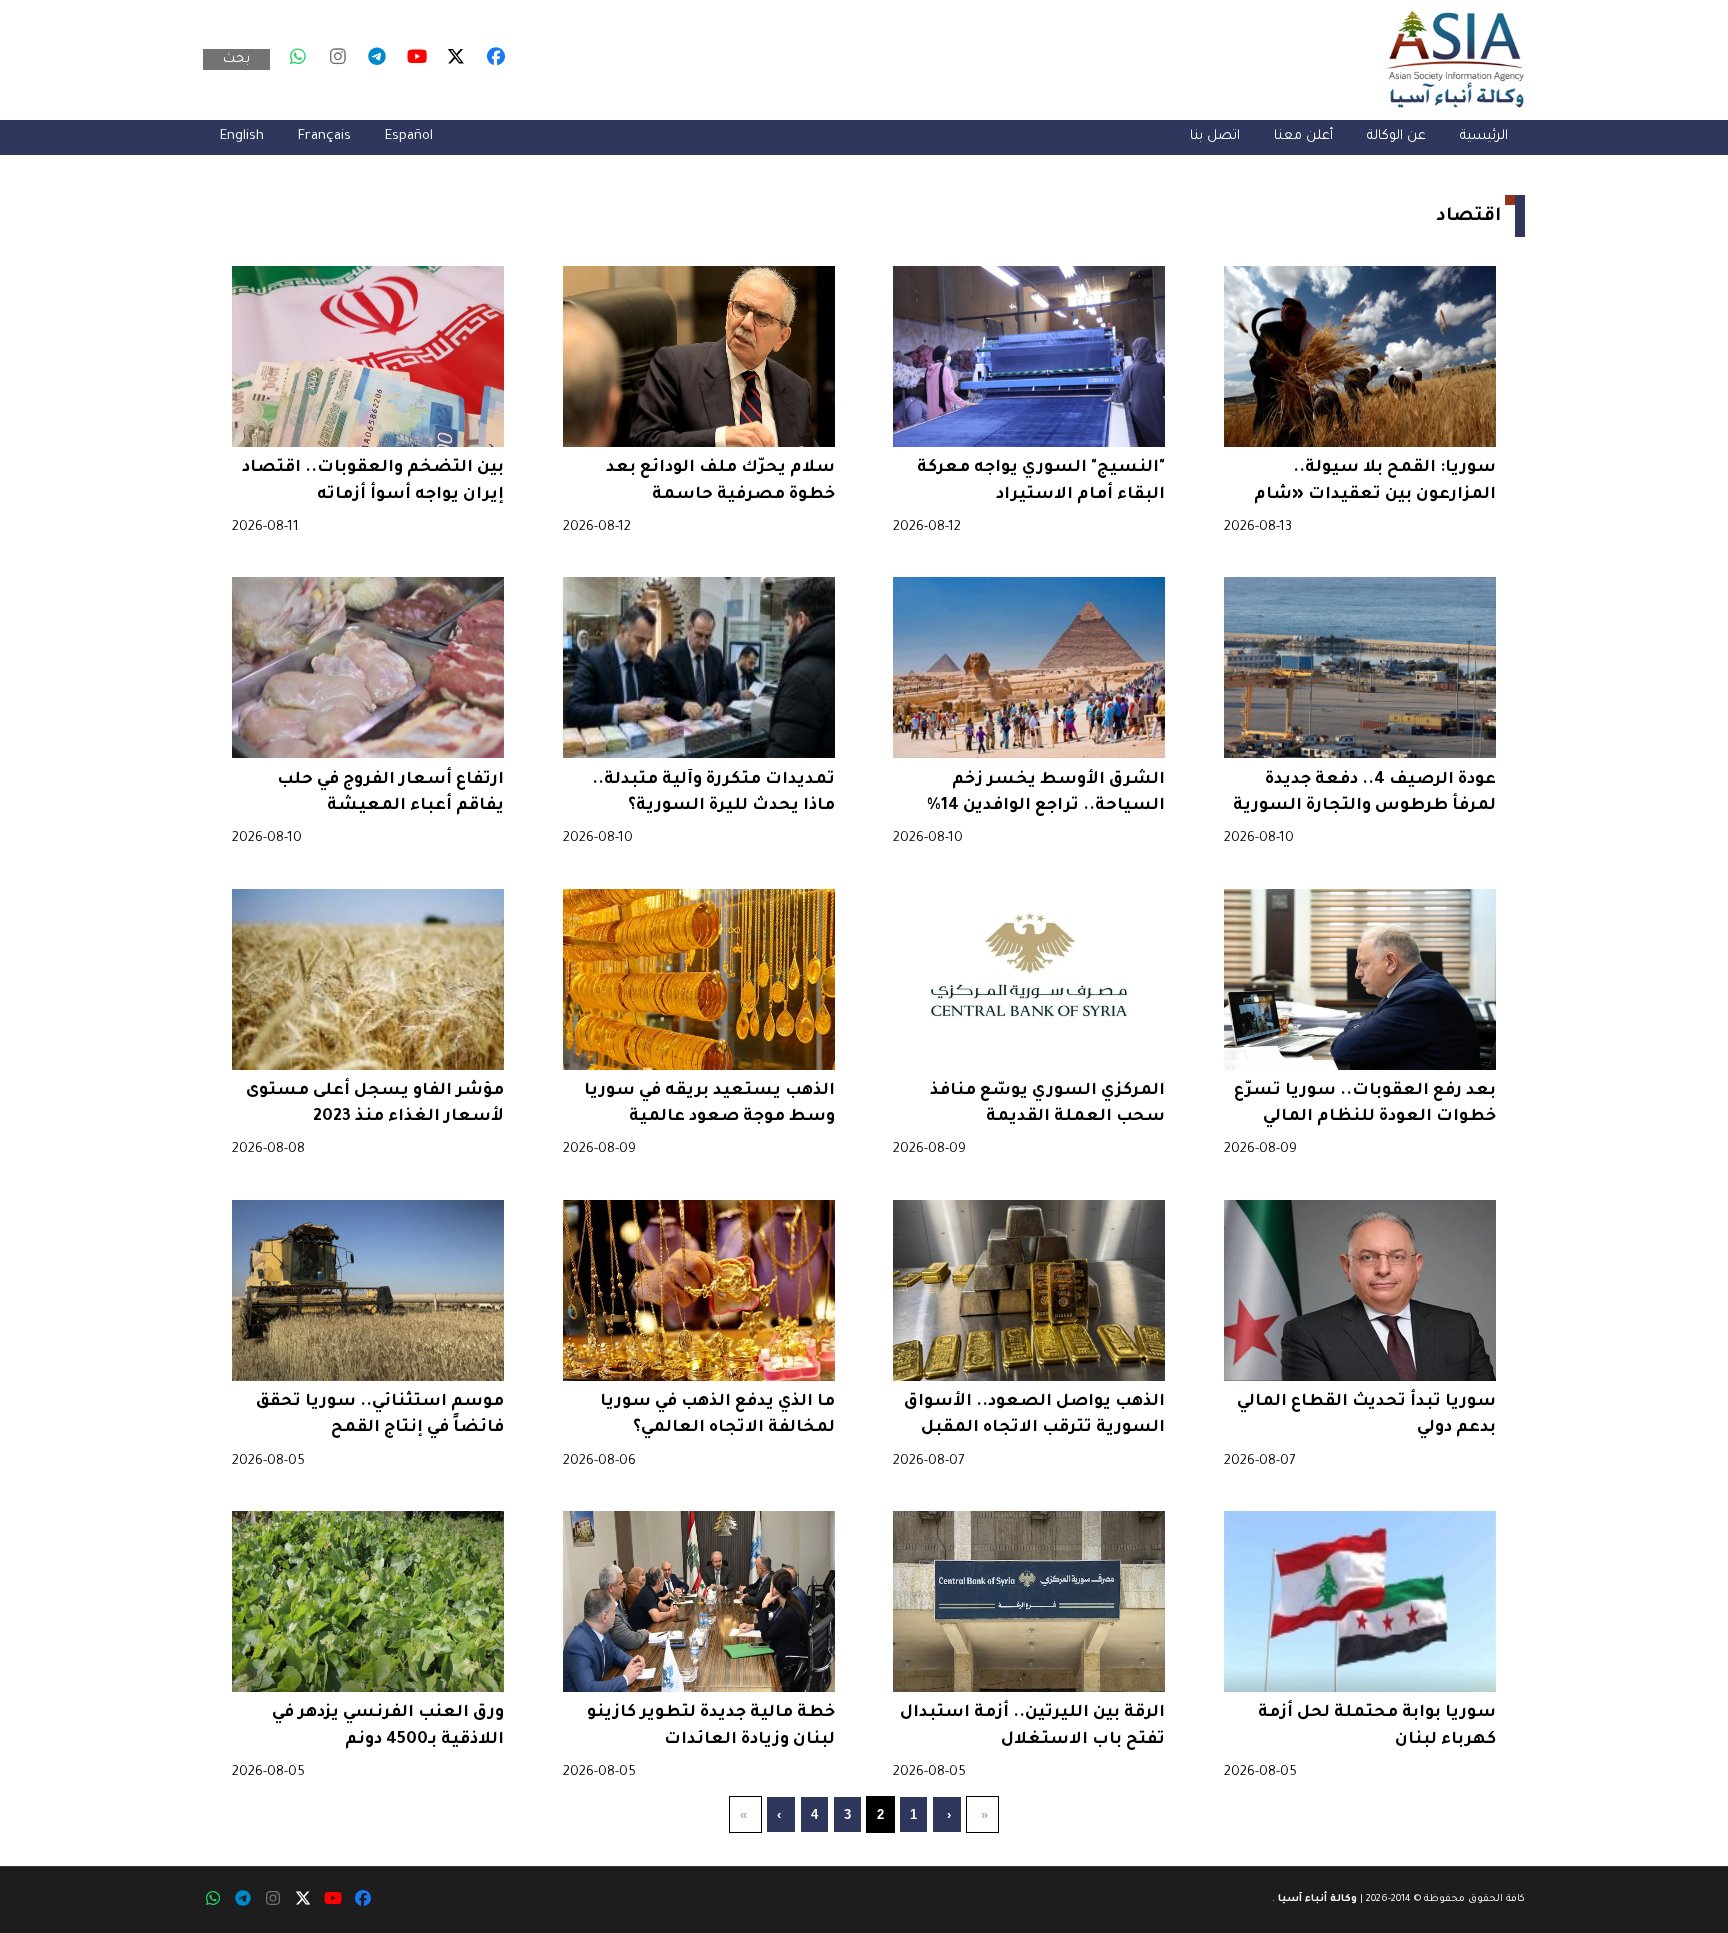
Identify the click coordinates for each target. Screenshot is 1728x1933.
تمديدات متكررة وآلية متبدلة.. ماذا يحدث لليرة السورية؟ (713, 793)
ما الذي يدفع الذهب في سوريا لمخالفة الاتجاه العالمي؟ (717, 1415)
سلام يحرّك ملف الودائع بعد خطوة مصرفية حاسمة (720, 481)
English (242, 136)
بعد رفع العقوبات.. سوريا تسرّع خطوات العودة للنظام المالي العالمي (1365, 1106)
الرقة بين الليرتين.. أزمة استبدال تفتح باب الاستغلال (1032, 1726)
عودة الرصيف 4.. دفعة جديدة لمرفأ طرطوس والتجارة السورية (1364, 793)
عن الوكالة (1396, 136)
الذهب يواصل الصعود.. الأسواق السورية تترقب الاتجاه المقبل (1034, 1415)
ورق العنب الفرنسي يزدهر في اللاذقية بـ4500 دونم (388, 1726)
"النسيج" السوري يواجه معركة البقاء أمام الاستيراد (1041, 481)
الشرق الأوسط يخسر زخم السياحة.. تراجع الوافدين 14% (1046, 793)
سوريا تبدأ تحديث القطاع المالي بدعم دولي (1366, 1415)
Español (409, 136)
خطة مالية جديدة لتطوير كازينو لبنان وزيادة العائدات (711, 1726)
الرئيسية (1484, 136)
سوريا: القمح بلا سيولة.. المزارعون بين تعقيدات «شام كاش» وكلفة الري (1375, 483)
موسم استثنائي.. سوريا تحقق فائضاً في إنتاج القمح (380, 1415)
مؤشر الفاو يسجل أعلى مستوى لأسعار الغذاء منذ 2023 (375, 1104)
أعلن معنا (1303, 136)
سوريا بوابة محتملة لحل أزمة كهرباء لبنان (1377, 1726)
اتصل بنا (1215, 136)
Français (324, 136)
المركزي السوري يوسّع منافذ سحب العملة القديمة (1047, 1104)
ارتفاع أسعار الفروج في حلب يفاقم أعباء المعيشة (390, 793)
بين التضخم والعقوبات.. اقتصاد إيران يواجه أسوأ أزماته (373, 481)
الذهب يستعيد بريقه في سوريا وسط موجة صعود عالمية (709, 1104)
